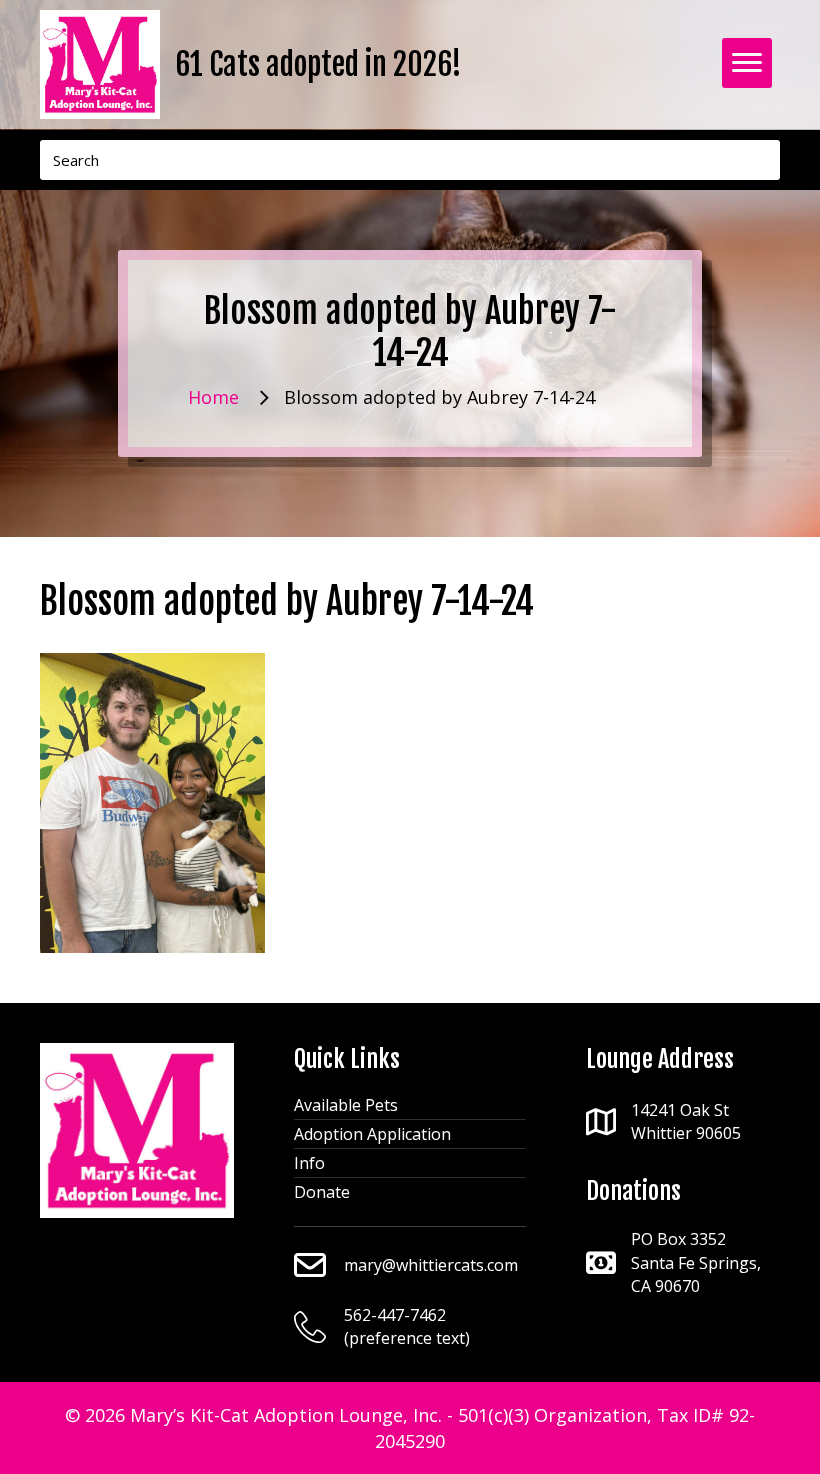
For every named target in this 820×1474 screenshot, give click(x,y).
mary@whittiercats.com (431, 1265)
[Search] (760, 160)
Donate (322, 1192)
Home (213, 397)
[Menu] (747, 63)
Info (309, 1163)
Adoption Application (372, 1134)
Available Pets (346, 1105)
